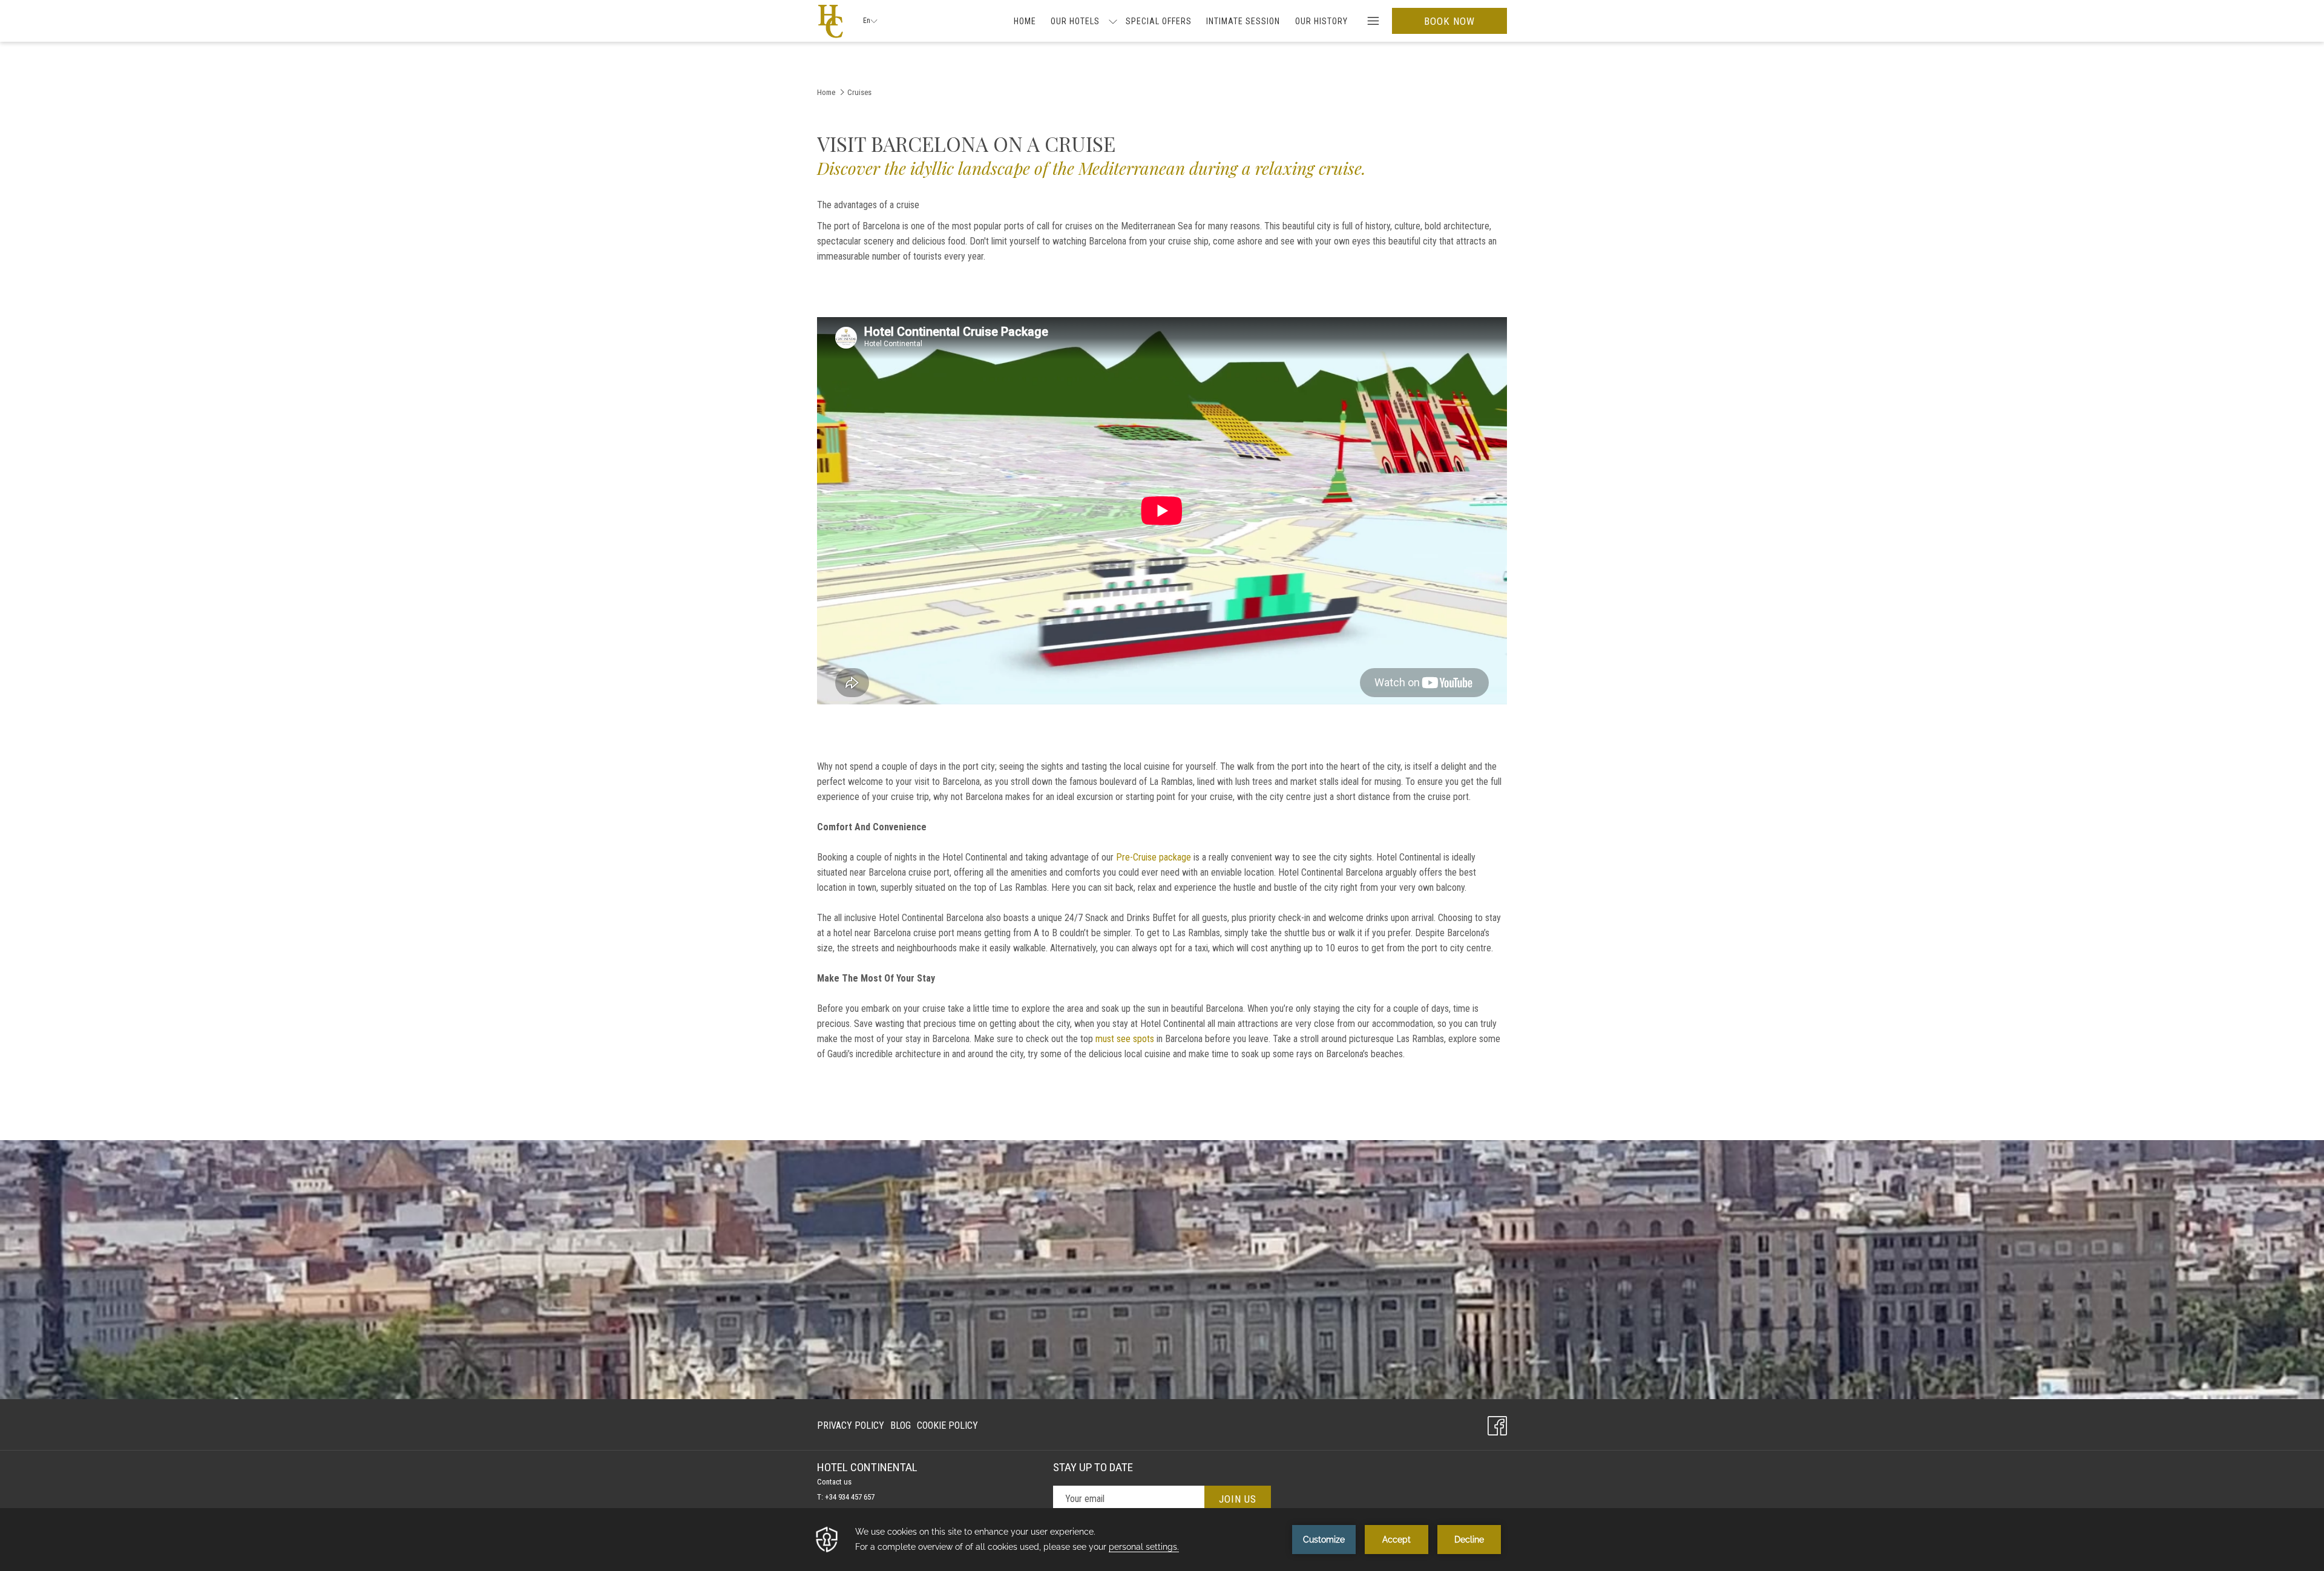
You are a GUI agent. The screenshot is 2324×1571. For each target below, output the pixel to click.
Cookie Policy (947, 1425)
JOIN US (1238, 1499)
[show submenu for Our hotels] (1113, 21)
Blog (901, 1428)
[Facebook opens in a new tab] (1497, 1424)
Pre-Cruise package (1154, 857)
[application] (1162, 1540)
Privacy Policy (851, 1425)
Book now (1449, 21)
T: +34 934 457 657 (846, 1497)
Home (826, 92)
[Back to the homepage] (831, 21)
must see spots (1125, 1039)
